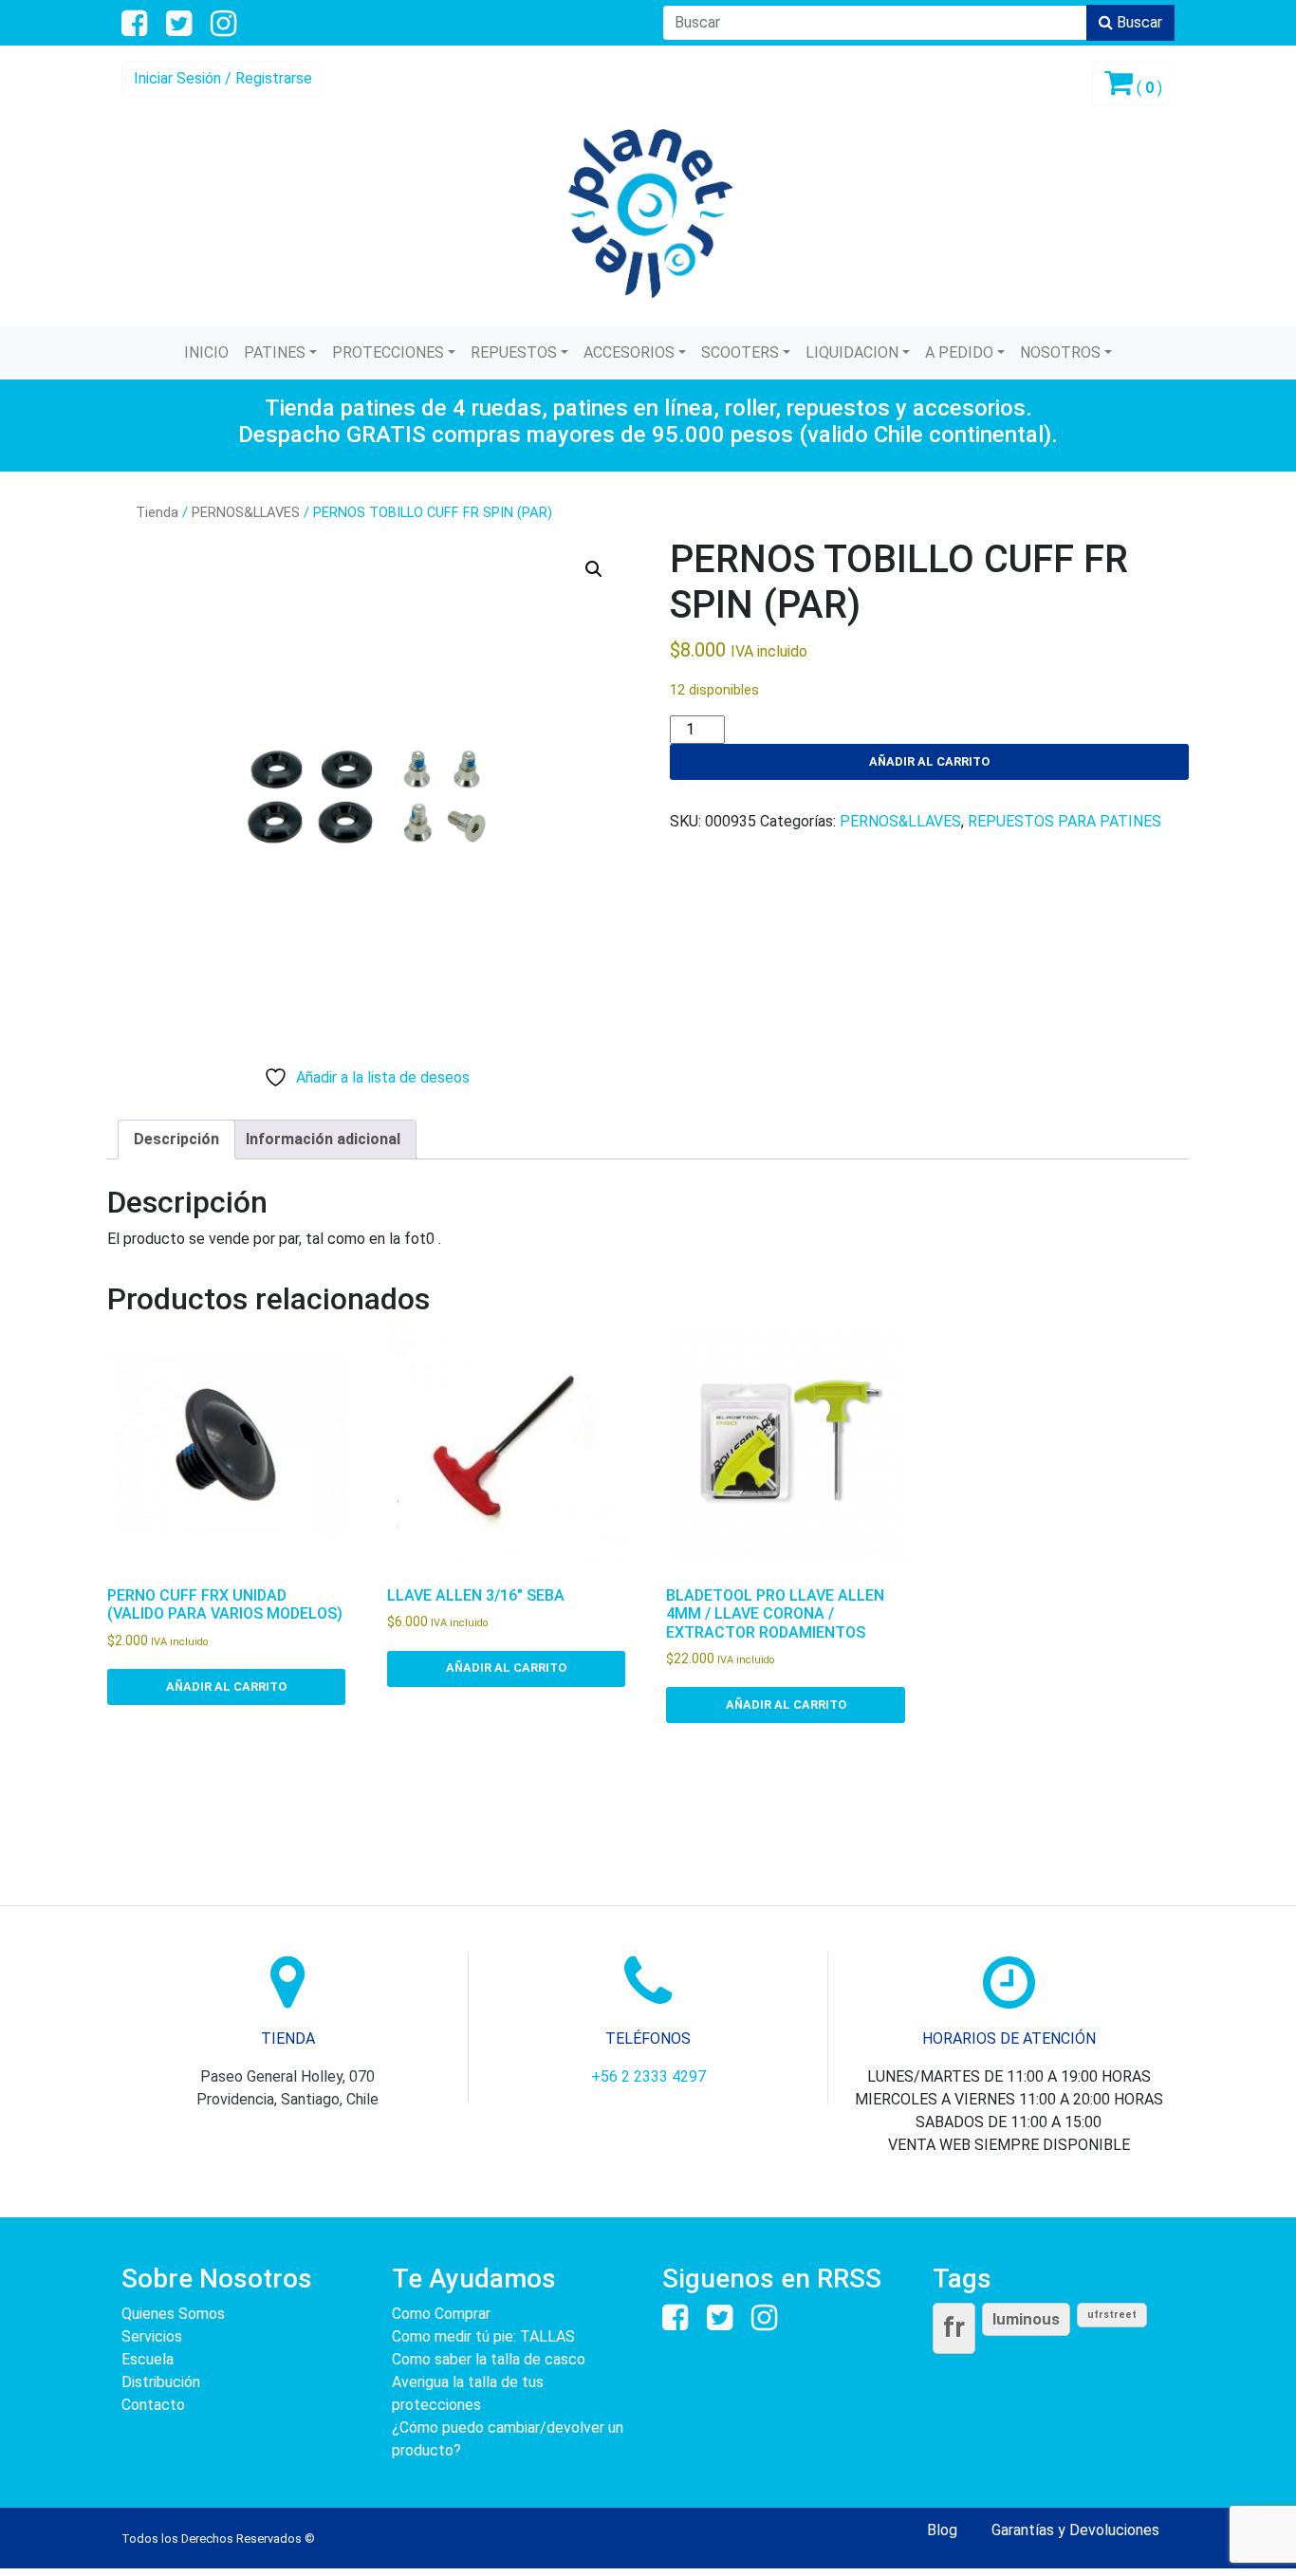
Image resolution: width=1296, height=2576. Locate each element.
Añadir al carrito (929, 761)
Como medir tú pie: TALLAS (483, 2336)
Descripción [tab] (176, 1139)
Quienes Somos (173, 2314)
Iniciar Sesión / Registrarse (223, 78)
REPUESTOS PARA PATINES (1065, 821)
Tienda (157, 512)
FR (954, 2327)
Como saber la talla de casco (489, 2359)
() (1148, 88)
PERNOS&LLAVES (246, 512)
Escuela (148, 2359)
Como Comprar (441, 2314)
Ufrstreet (1112, 2315)
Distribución (161, 2382)
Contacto (153, 2405)
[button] (594, 569)
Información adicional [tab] (323, 1139)
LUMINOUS (1026, 2319)
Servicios (152, 2336)
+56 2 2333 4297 (648, 2076)
